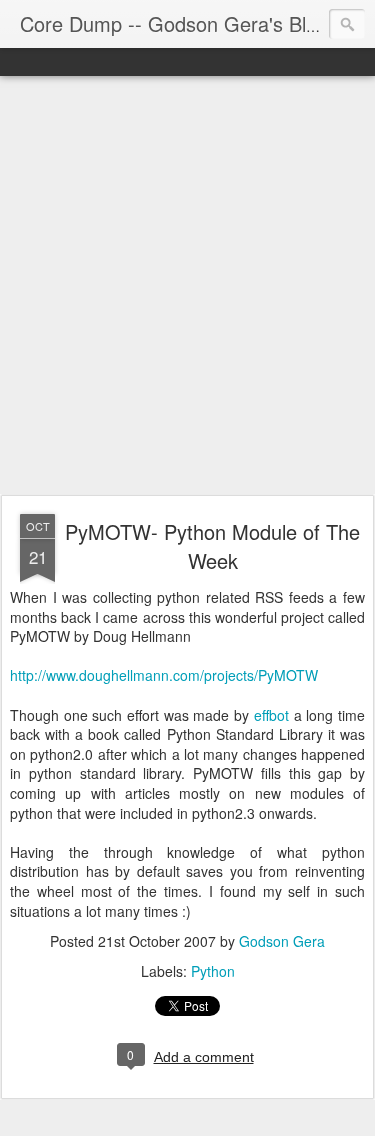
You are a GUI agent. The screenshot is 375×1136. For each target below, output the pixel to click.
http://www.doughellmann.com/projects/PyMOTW (164, 675)
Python (213, 971)
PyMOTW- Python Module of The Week (212, 546)
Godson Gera (282, 941)
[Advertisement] (187, 286)
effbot (271, 715)
